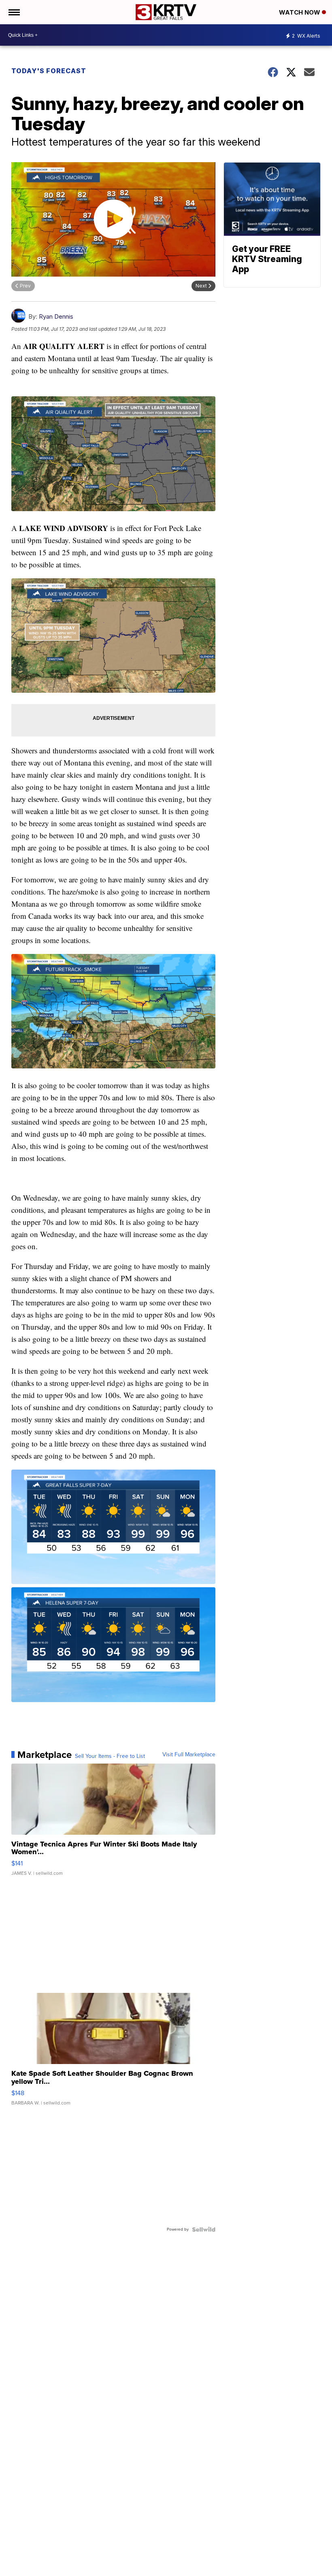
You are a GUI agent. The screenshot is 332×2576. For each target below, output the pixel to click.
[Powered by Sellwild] (204, 2229)
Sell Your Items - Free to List (110, 1756)
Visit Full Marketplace (189, 1755)
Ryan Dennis (56, 316)
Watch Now (300, 12)
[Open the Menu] (14, 12)
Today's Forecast (49, 71)
